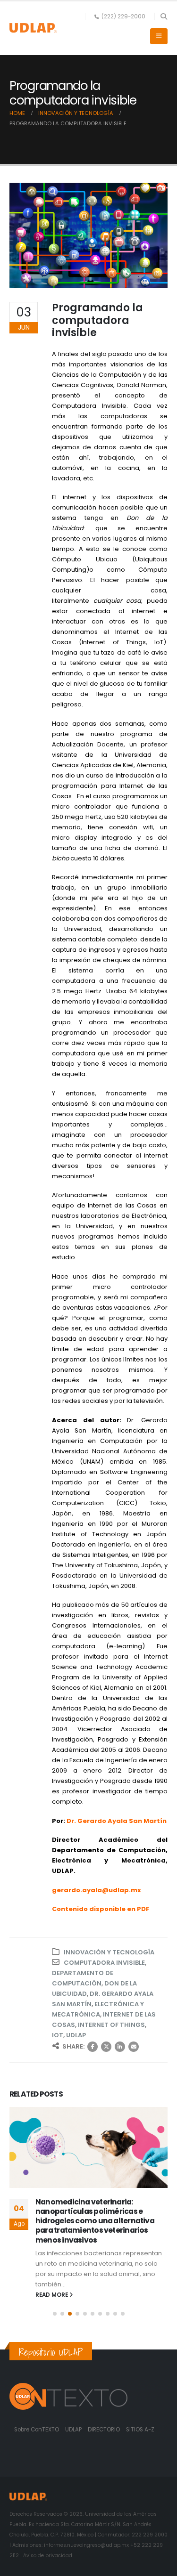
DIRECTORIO (105, 2430)
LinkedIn (120, 2047)
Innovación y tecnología (109, 1952)
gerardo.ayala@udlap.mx (97, 1890)
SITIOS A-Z (140, 2430)
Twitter (106, 2047)
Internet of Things (111, 2025)
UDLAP (76, 2035)
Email (134, 2047)
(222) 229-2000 (123, 16)
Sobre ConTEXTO (37, 2430)
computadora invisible (104, 1963)
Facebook (93, 2047)
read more (52, 2295)
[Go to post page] (88, 2147)
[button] (164, 16)
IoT (58, 2035)
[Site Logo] (33, 28)
